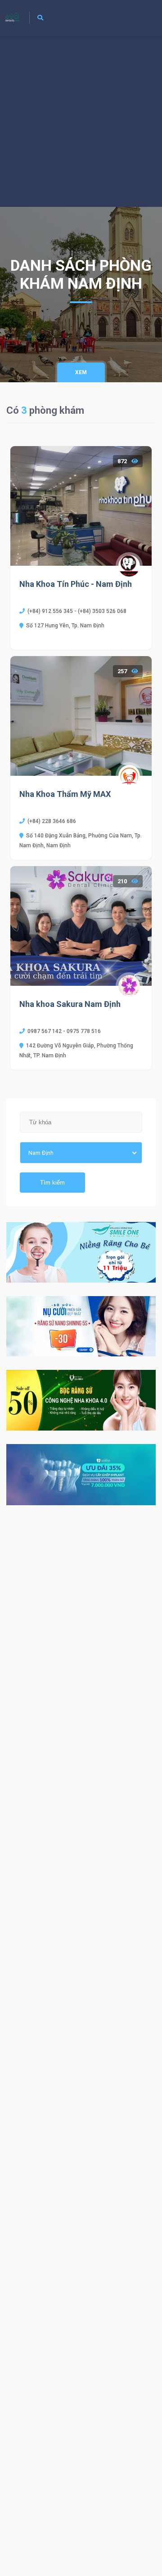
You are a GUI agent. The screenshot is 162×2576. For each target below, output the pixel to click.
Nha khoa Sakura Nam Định (70, 1004)
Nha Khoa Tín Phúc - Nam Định (76, 584)
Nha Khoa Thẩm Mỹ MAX (65, 794)
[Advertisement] (81, 121)
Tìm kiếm (52, 1183)
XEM (81, 372)
